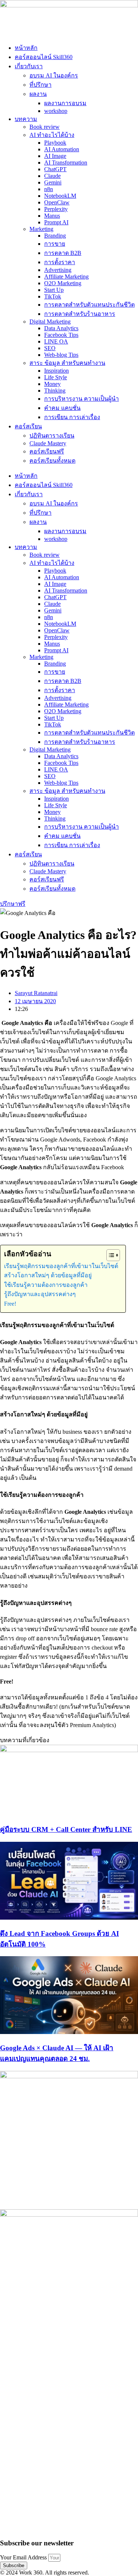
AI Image (55, 156)
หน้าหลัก (26, 48)
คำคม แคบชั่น (62, 408)
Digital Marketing (50, 322)
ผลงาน (38, 94)
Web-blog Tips (61, 355)
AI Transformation (66, 163)
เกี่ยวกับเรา (29, 66)
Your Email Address (24, 2557)
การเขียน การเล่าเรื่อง (72, 417)
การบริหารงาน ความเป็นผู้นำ (82, 399)
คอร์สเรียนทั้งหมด (52, 461)
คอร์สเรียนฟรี (47, 451)
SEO (50, 348)
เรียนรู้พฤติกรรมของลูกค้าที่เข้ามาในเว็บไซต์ (61, 1266)
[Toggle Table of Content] (109, 1255)
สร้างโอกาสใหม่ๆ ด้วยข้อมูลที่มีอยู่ (48, 1275)
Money (52, 384)
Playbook (55, 143)
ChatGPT (55, 169)
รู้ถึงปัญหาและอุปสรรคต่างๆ (41, 1294)
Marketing (41, 229)
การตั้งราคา (60, 262)
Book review (45, 127)
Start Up (54, 290)
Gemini (53, 182)
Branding (55, 236)
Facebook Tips (61, 335)
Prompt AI (56, 222)
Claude (52, 176)
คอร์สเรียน (28, 426)
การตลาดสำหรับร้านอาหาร (80, 314)
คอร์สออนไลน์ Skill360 (44, 57)
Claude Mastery (48, 443)
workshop (56, 111)
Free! (10, 1304)
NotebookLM (60, 196)
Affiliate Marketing (66, 277)
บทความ (26, 119)
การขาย (55, 244)
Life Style (56, 377)
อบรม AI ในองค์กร (54, 75)
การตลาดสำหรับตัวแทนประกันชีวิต (89, 305)
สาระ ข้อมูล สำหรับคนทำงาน (67, 363)
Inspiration (56, 371)
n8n (49, 189)
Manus (52, 216)
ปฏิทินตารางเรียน (52, 436)
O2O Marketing (63, 283)
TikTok (53, 296)
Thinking (55, 391)
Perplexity (56, 209)
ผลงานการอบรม (65, 103)
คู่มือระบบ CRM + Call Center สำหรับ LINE (66, 1829)
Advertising (58, 270)
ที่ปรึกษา (40, 85)
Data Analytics (61, 328)
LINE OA (56, 341)
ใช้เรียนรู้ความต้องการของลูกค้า (46, 1285)
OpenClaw (57, 202)
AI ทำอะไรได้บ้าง (52, 135)
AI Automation (62, 149)
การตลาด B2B (63, 253)
